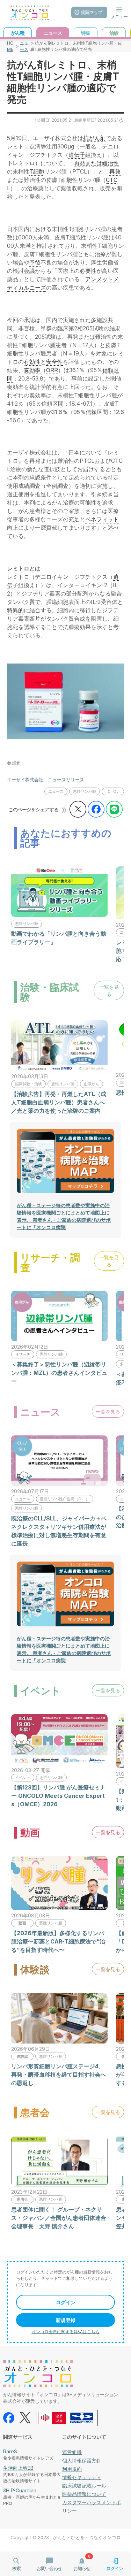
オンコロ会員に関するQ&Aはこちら (66, 2332)
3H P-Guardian (20, 2490)
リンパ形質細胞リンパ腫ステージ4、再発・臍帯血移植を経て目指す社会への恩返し (59, 2075)
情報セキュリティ (82, 2477)
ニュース (24, 46)
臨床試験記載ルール (84, 2486)
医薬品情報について (84, 2494)
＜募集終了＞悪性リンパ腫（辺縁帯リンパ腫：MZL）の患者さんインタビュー (59, 1373)
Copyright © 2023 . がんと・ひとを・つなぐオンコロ (66, 2537)
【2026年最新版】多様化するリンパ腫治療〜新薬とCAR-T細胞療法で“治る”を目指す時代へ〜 (58, 1941)
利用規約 (72, 2469)
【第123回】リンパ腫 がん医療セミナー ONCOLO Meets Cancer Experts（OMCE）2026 (58, 1796)
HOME (10, 46)
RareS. (11, 2451)
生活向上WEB (18, 2468)
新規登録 (66, 2320)
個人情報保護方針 (82, 2460)
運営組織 (72, 2452)
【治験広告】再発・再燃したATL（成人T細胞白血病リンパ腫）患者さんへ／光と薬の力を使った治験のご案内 (59, 1102)
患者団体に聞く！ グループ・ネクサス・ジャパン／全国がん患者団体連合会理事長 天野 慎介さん (59, 2218)
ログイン (66, 2302)
